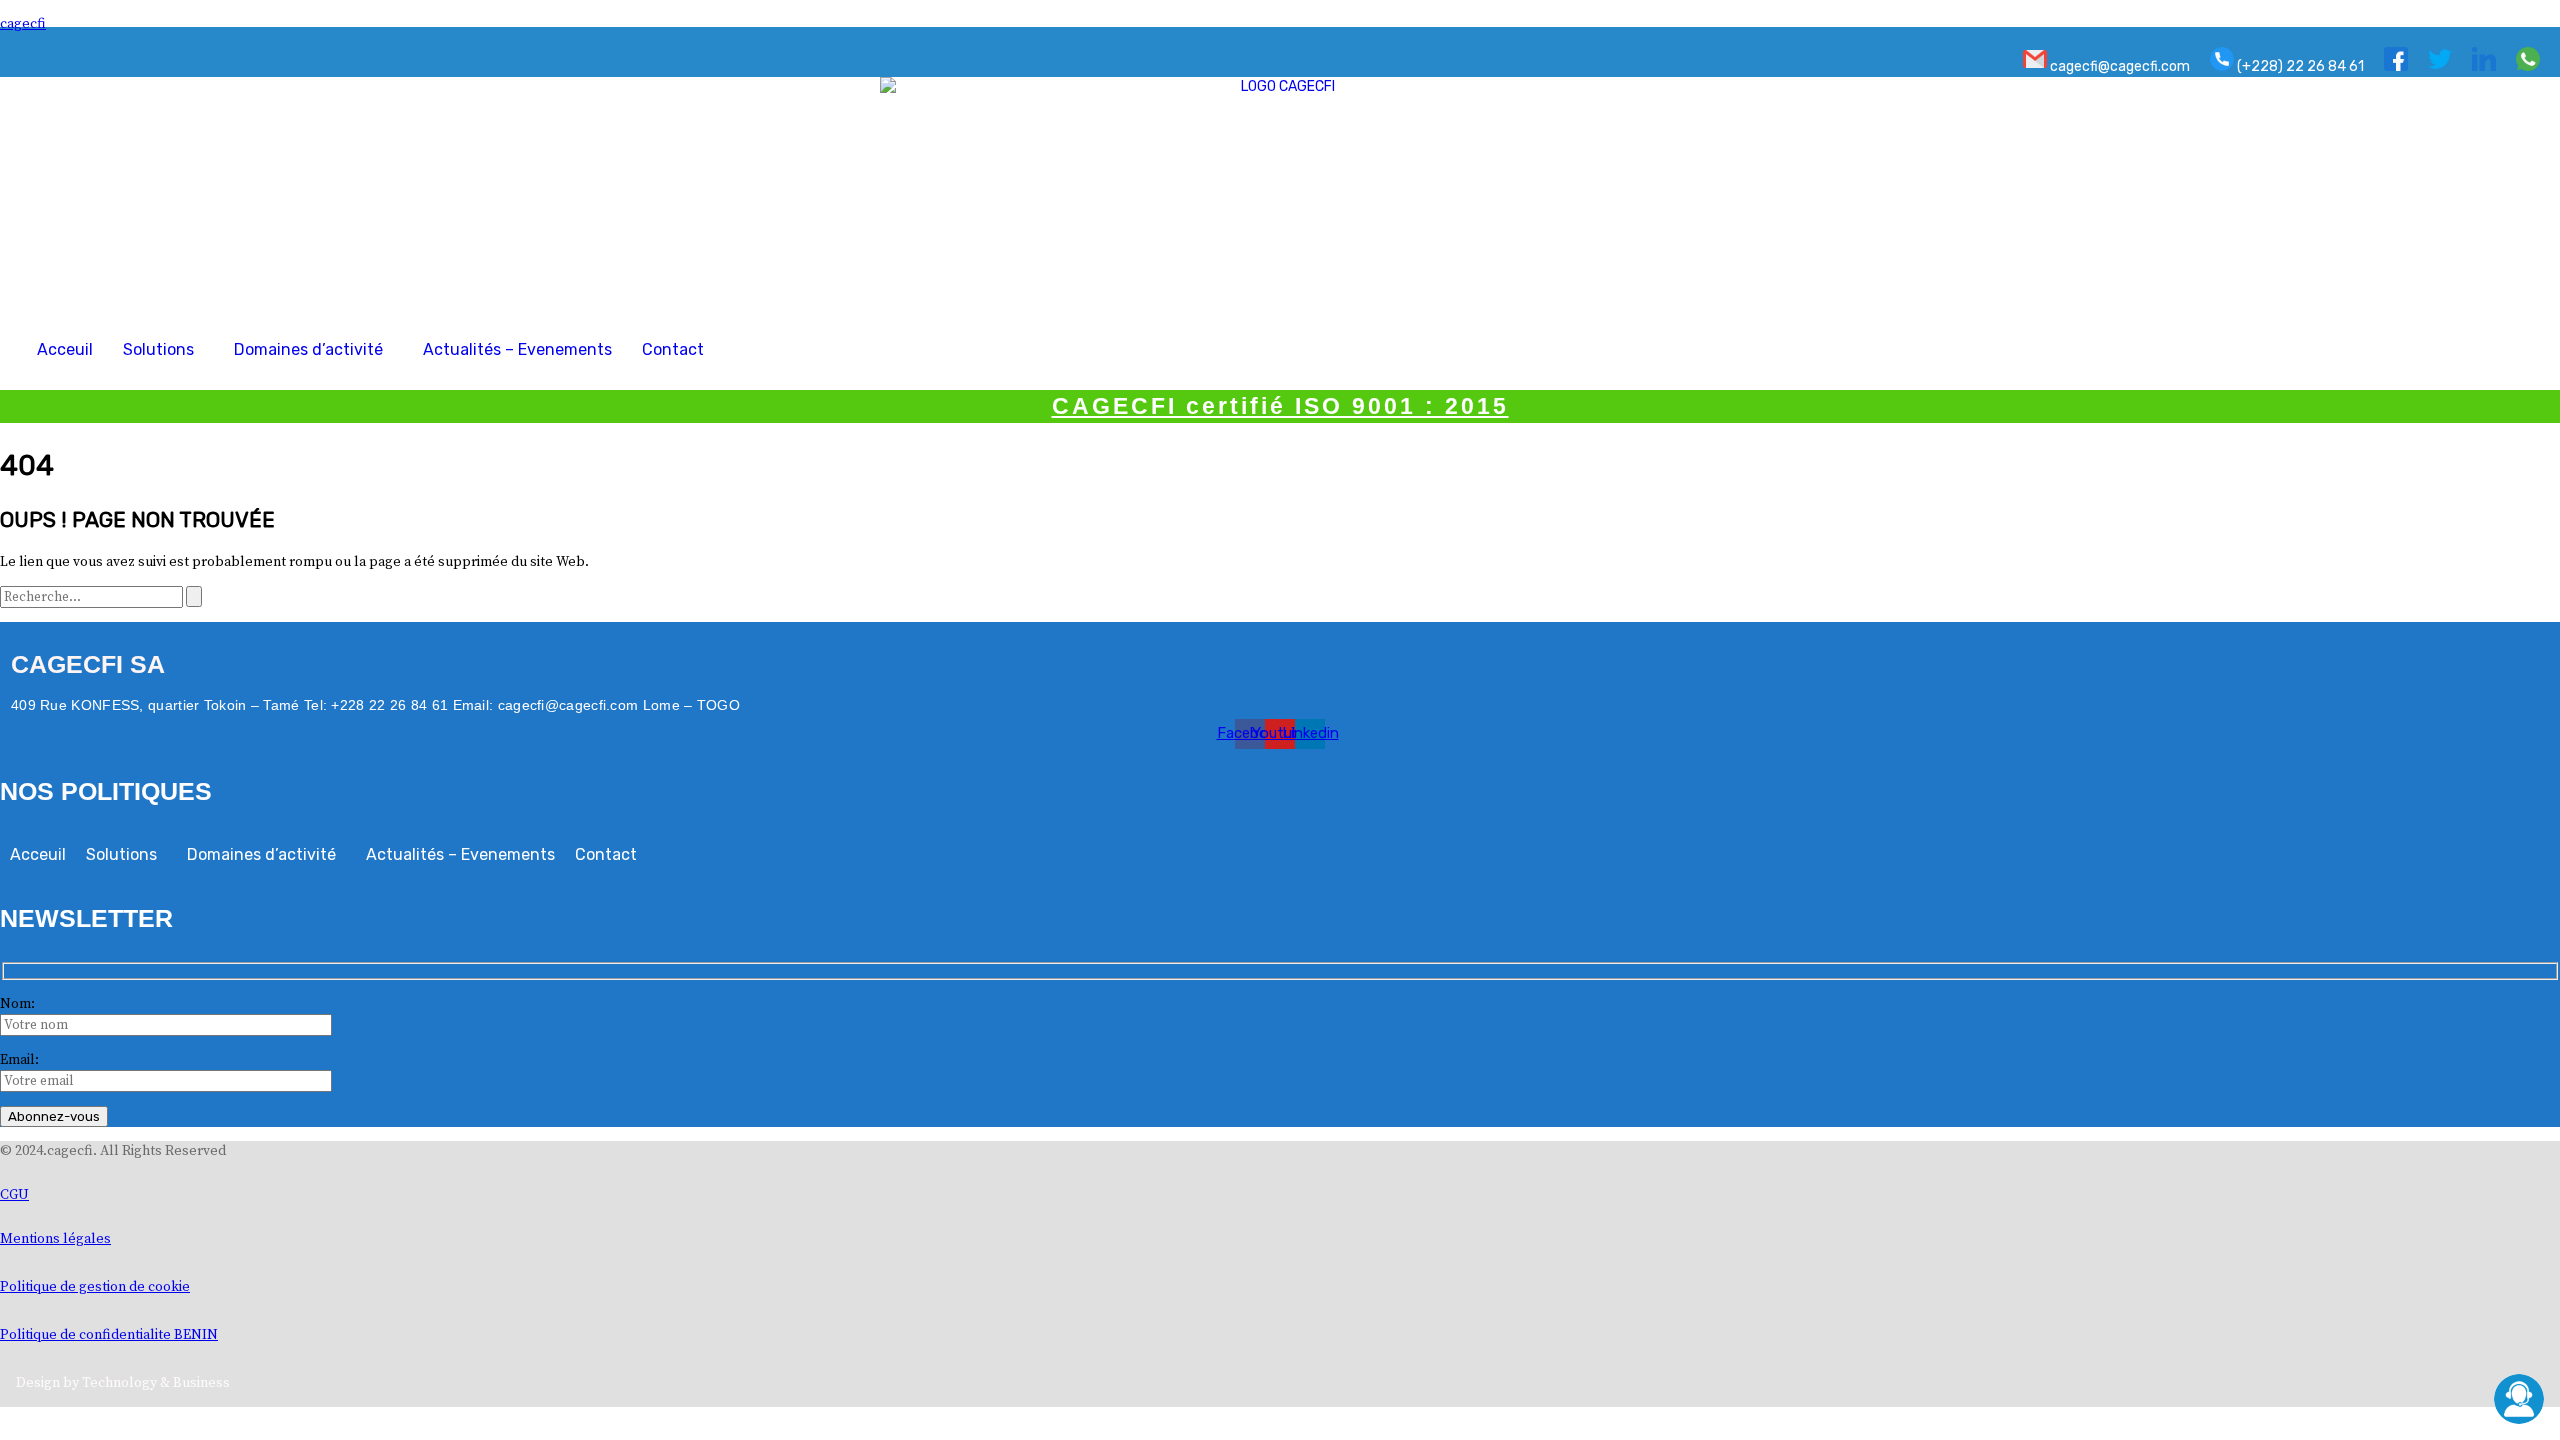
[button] (163, 350)
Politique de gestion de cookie (95, 1287)
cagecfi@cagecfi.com (2118, 66)
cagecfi (23, 24)
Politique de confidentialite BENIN (109, 1335)
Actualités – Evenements (517, 349)
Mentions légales (55, 1239)
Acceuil (65, 349)
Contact (673, 349)
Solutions (158, 349)
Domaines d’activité (308, 349)
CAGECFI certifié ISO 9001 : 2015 (1280, 406)
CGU (14, 1195)
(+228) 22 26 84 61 (2299, 66)
